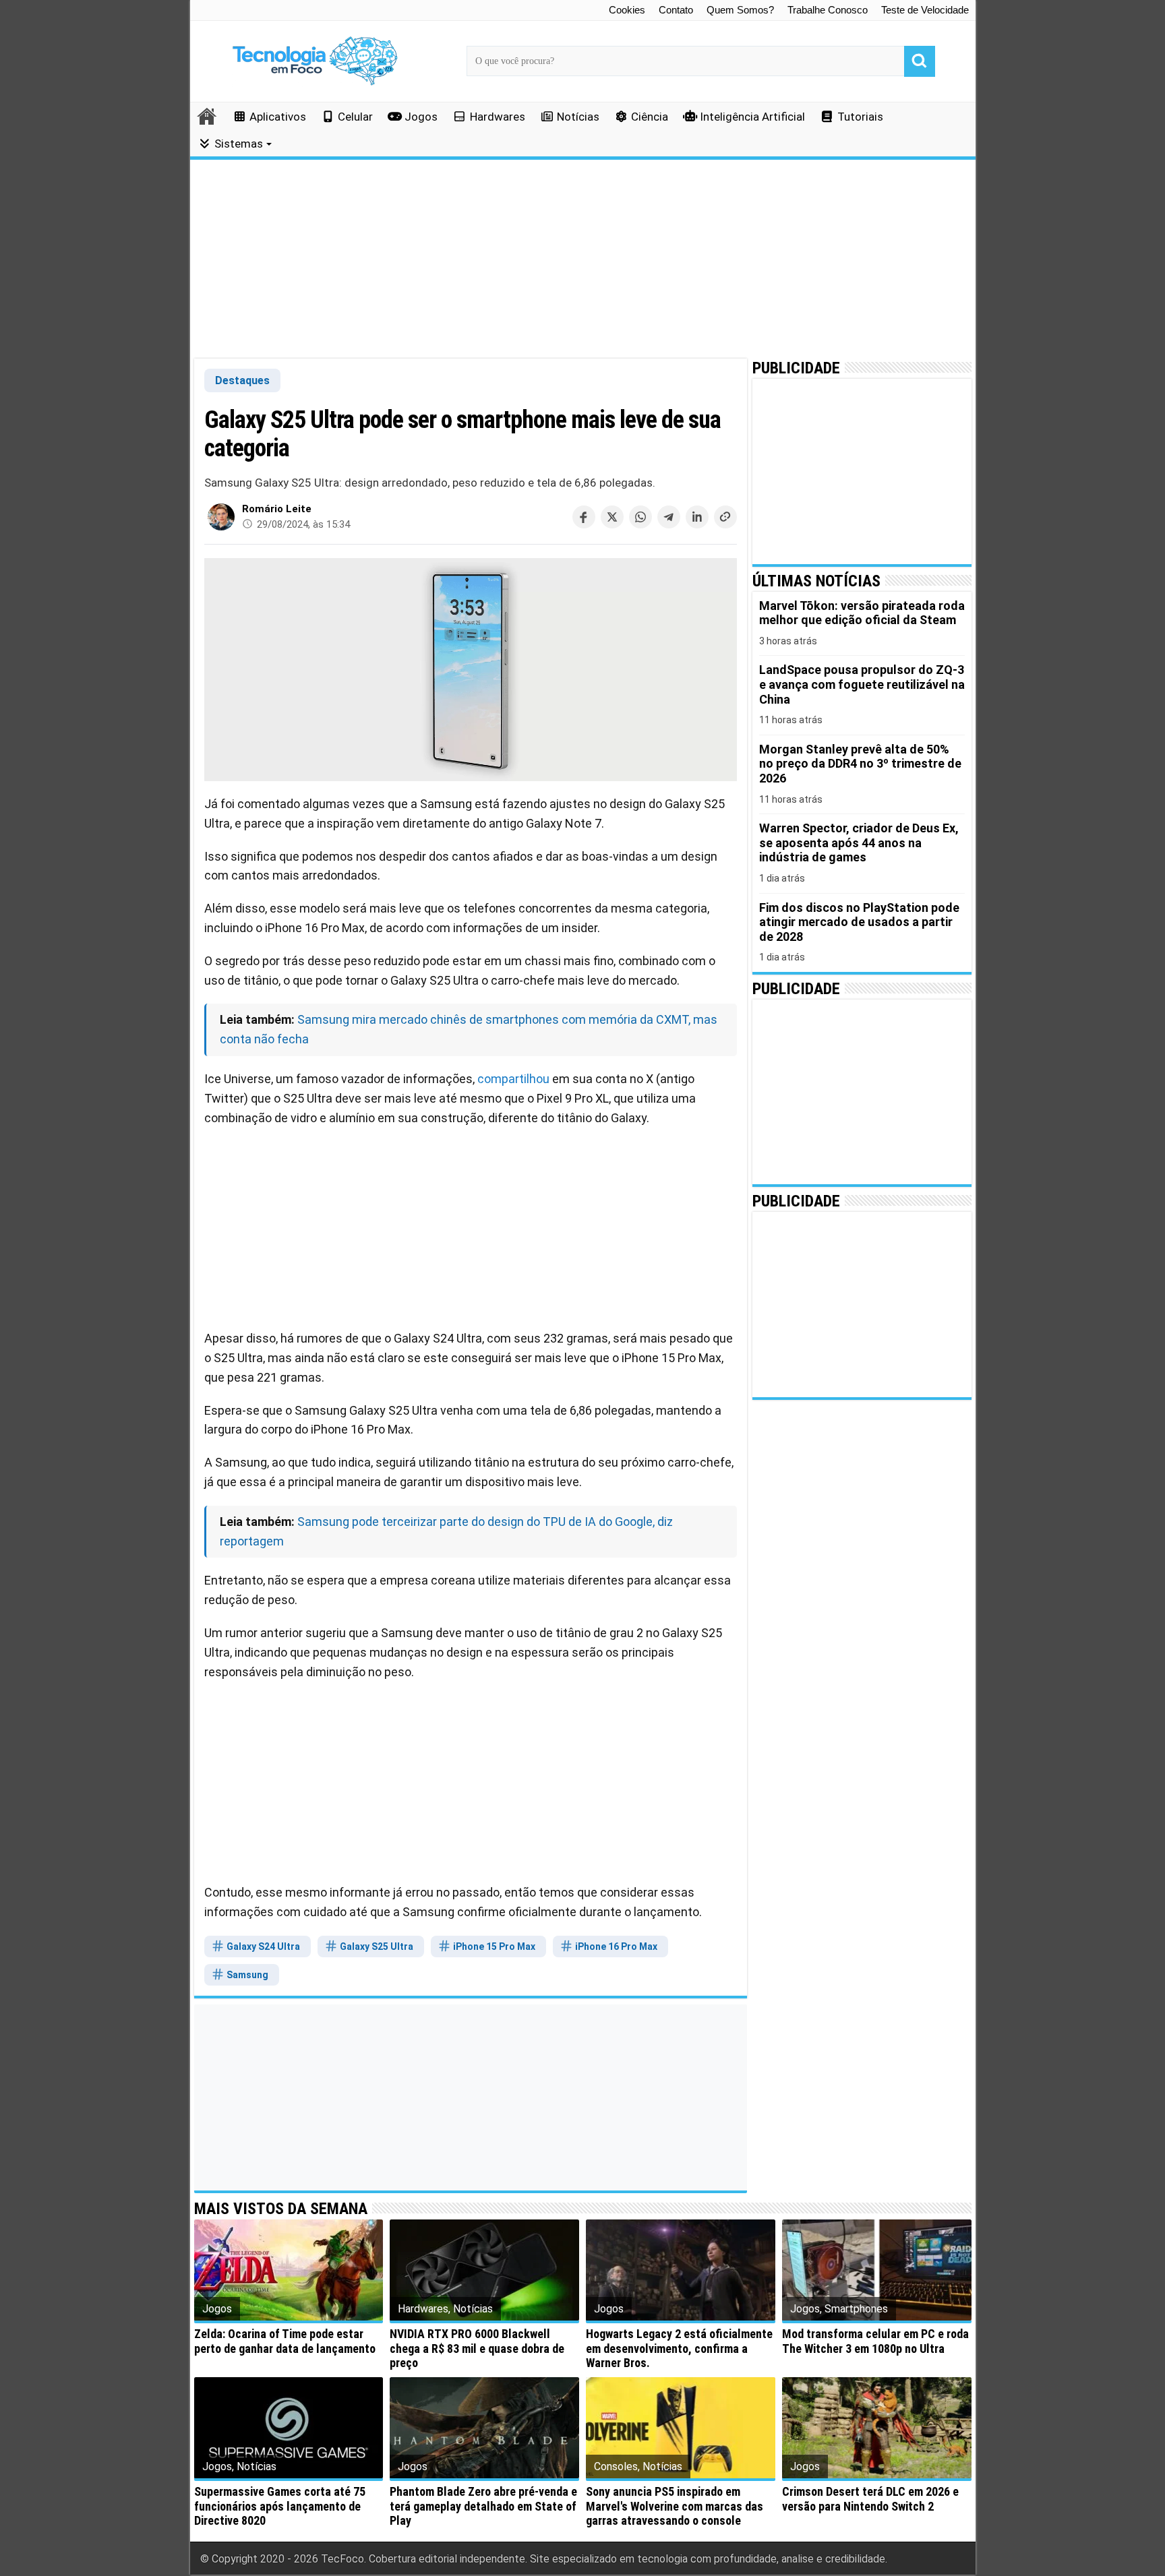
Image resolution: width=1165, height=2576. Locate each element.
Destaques (242, 380)
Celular (355, 117)
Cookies (627, 10)
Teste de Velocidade (925, 10)
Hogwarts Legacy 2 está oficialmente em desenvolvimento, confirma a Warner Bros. (679, 2348)
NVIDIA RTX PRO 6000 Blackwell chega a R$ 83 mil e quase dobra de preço (477, 2348)
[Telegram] (669, 517)
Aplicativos (278, 117)
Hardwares (498, 117)
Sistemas (239, 144)
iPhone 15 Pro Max (493, 1946)
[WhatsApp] (640, 517)
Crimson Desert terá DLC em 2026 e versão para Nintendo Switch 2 (870, 2499)
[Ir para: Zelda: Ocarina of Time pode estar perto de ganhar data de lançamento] (289, 2270)
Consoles (616, 2466)
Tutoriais (860, 117)
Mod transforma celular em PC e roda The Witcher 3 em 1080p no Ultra (875, 2341)
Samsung (246, 1975)
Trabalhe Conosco (828, 10)
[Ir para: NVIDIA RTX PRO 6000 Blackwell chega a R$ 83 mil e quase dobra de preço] (484, 2270)
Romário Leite (277, 509)
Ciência (650, 117)
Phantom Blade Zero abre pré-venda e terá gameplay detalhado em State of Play (483, 2506)
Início (208, 116)
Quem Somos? (740, 10)
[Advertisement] (583, 259)
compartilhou (513, 1079)
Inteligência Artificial (752, 117)
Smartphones (856, 2309)
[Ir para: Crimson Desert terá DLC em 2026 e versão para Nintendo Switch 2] (877, 2428)
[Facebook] (584, 517)
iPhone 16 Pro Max (615, 1946)
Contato (676, 10)
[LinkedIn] (697, 517)
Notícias (578, 117)
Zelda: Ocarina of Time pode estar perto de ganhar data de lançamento (285, 2341)
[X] (612, 517)
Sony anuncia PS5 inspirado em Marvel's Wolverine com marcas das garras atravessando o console (675, 2506)
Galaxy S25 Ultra (376, 1946)
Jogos (421, 117)
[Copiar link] (725, 517)
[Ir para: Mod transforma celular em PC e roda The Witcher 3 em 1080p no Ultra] (877, 2270)
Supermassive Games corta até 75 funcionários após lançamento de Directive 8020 (280, 2506)
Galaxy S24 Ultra (262, 1946)
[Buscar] (920, 61)
